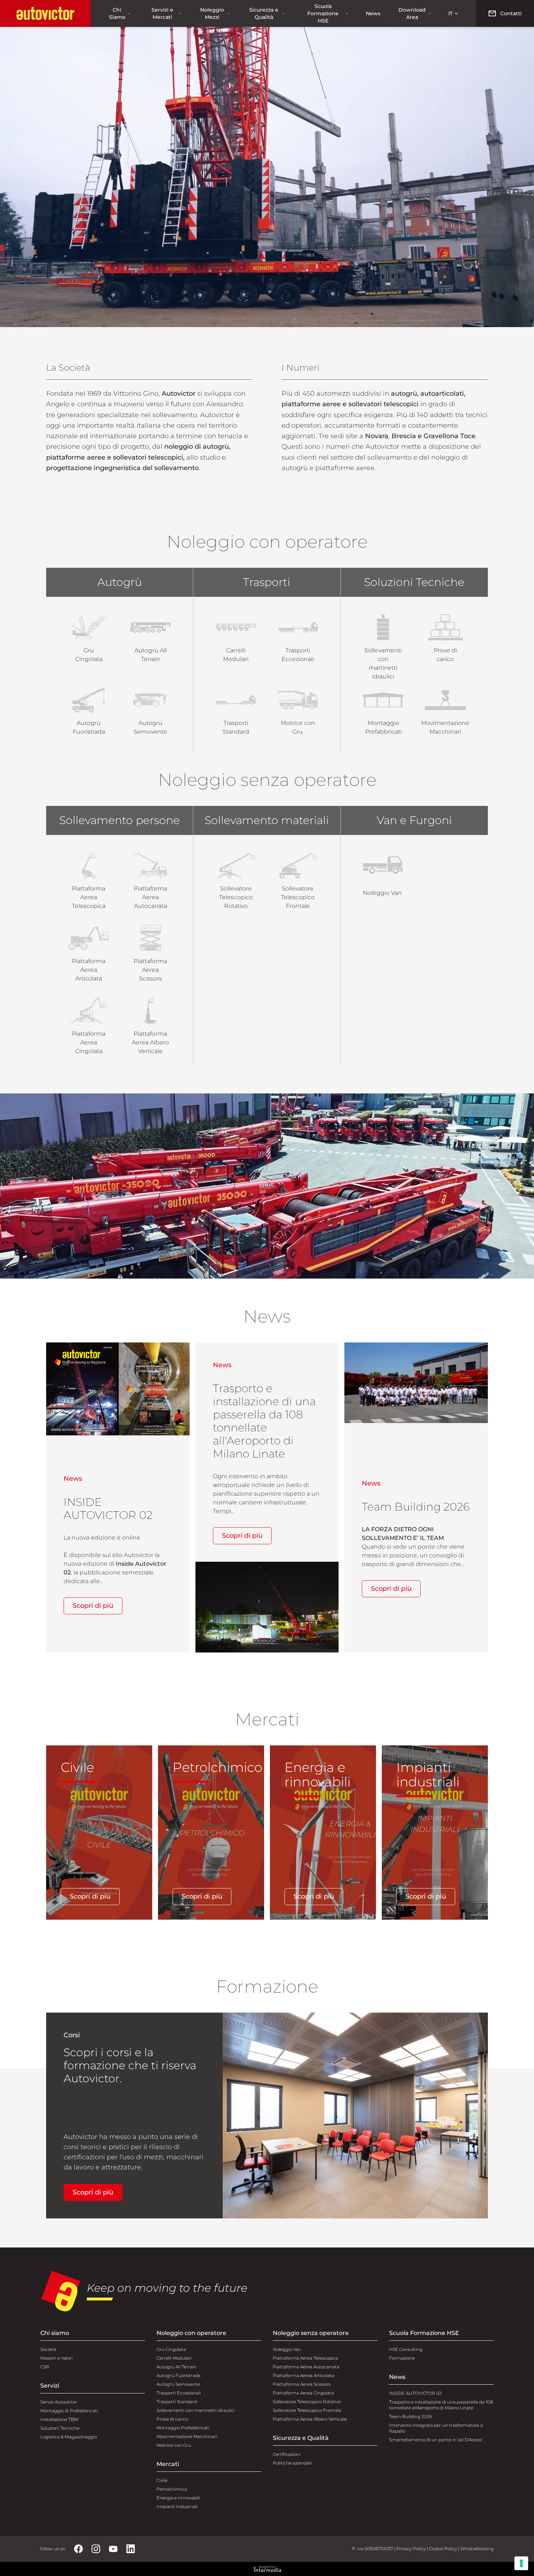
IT (450, 13)
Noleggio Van (287, 2349)
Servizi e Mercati (162, 13)
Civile (162, 2480)
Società (48, 2349)
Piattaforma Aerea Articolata (304, 2375)
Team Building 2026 (410, 2416)
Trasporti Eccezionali (179, 2393)
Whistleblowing (477, 2549)
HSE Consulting (406, 2349)
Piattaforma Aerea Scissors (302, 2384)
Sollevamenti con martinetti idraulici (196, 2410)
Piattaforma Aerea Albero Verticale (310, 2419)
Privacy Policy (411, 2549)
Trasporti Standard (177, 2402)
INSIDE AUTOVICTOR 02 (415, 2393)
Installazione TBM (59, 2419)
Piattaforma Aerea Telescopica (306, 2358)
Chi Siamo (117, 13)
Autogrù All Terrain (177, 2367)
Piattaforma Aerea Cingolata (303, 2393)
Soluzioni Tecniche (60, 2428)
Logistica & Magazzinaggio (69, 2437)
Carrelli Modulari (174, 2358)
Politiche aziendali (292, 2463)
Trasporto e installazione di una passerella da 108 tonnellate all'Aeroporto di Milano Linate (441, 2405)
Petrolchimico (172, 2489)
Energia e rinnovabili (178, 2498)
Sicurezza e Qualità (264, 13)
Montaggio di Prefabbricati (69, 2411)
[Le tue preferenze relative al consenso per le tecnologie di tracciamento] (521, 2563)
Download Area (412, 13)
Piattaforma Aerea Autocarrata (306, 2367)
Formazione (402, 2358)
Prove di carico (172, 2419)
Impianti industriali (177, 2506)
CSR (45, 2367)
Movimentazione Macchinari (187, 2436)
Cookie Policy (443, 2549)
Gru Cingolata (171, 2349)
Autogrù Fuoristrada (179, 2375)
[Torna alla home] (45, 13)
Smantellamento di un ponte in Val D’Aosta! (436, 2440)
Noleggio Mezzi (212, 13)
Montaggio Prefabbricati (183, 2428)
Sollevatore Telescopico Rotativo (307, 2402)
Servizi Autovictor (59, 2402)
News (373, 13)
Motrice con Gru (174, 2445)
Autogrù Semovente (178, 2384)
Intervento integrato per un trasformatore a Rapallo (436, 2428)
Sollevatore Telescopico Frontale (307, 2410)
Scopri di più (93, 1606)
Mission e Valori (56, 2358)
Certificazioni (287, 2454)
